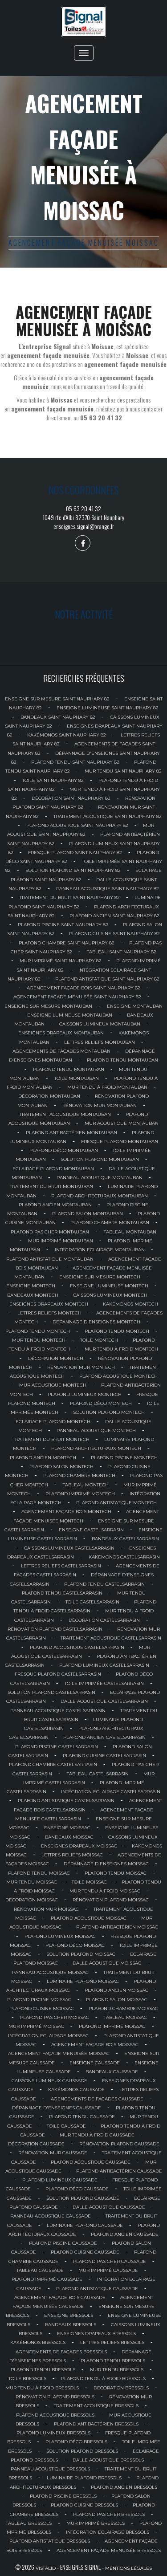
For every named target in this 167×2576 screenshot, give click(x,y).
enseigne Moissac (67, 1828)
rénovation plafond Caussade (119, 2144)
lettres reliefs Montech (49, 1313)
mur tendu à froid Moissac (105, 1891)
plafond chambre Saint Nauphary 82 (67, 943)
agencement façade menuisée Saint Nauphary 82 (77, 997)
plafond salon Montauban (88, 1214)
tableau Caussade (40, 2270)
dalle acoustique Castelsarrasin (104, 1701)
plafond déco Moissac (75, 1945)
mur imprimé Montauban (61, 1241)
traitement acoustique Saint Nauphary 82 (108, 816)
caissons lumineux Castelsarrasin (69, 1548)
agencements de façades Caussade (97, 2099)
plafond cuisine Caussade (85, 2252)
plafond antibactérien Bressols (96, 2424)
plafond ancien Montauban (55, 1205)
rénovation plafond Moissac (111, 1900)
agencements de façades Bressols (61, 2352)
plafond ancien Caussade (125, 2234)
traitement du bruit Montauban (51, 1186)
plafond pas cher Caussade (110, 2261)
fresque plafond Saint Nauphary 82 (75, 853)
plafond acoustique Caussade (91, 2162)
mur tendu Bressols (117, 2370)
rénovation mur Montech (81, 1367)
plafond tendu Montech (38, 1331)
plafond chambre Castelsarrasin (53, 1764)
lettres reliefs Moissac (72, 1855)
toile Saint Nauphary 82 (53, 780)
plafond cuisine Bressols (84, 2505)
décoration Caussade (36, 2144)
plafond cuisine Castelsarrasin (104, 1756)
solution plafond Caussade (83, 2198)
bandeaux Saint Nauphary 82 (58, 717)
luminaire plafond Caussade (85, 2225)
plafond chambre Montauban (110, 1223)
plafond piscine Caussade (63, 2243)
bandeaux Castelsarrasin (125, 1539)
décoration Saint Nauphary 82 (71, 798)
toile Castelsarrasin (92, 1602)
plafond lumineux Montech (85, 1394)
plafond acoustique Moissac (89, 1918)
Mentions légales (128, 2568)
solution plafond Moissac (81, 1954)
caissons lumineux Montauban (100, 1024)
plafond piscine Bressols (63, 2496)
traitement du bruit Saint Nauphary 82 (70, 897)
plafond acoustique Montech (118, 1376)
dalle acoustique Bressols (108, 2460)
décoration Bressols (121, 2388)
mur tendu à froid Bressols (42, 2388)
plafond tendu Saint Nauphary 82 (75, 762)
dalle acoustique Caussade (109, 2207)
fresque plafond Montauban (120, 1141)
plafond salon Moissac (117, 2000)
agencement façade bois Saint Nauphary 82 (83, 988)
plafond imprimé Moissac (112, 2026)
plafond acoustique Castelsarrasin (77, 1647)
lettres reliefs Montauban (100, 1042)
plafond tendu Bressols (113, 2361)
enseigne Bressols (69, 2315)
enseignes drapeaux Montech (49, 1304)
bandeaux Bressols (71, 2325)
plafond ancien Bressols (124, 2487)
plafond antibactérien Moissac (117, 1927)
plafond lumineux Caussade (60, 2180)
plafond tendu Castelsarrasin (104, 1584)
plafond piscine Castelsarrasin (57, 1747)
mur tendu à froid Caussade (97, 2135)
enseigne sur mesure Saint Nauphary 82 (57, 699)
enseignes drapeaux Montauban (61, 1033)
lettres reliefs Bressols (112, 2342)
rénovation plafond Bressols (55, 2397)
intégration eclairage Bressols (108, 2532)
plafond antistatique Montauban (50, 1259)
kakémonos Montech (130, 1304)
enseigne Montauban (135, 1006)
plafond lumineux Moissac (60, 1936)
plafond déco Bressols (76, 2442)
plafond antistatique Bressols (50, 2541)
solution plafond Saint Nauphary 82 (73, 870)
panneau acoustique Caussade (51, 2216)
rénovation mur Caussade (53, 2153)
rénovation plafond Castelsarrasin (55, 1629)
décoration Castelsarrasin (104, 1620)
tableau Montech (86, 1485)
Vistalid (46, 2568)
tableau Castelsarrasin (98, 1774)
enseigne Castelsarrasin (91, 1530)
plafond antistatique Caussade (97, 2289)
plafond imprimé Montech (80, 1494)
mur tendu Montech (39, 1340)
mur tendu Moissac (32, 1882)
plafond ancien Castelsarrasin (104, 1737)
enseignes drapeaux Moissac (79, 1846)
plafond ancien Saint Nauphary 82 (114, 916)
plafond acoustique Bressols (55, 2415)
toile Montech (99, 1340)
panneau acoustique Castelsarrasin (58, 1711)
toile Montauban (77, 1078)
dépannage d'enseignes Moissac (106, 1864)
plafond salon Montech (61, 1467)
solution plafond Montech (109, 1412)
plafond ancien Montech (43, 1458)
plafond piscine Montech (124, 1458)
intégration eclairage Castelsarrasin (111, 1792)
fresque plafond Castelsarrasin (58, 1674)
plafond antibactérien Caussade (119, 2171)
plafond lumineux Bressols (53, 2433)
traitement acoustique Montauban (65, 1114)
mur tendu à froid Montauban (107, 1087)
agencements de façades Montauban (61, 1051)
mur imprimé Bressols (96, 2523)
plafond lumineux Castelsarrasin (104, 1665)
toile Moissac (89, 1882)
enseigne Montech (31, 1286)
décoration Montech (56, 1358)
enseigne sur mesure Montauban (48, 1006)
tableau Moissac (125, 2017)
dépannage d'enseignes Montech (96, 1322)
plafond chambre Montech (79, 1475)
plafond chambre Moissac (123, 2008)
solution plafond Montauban (100, 1159)
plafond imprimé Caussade (47, 2279)
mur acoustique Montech (53, 1385)
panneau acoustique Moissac (50, 1972)
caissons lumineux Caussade (49, 2081)
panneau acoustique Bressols (50, 2469)
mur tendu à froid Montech (121, 1349)
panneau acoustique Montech (96, 1430)
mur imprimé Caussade (108, 2270)
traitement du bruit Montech (51, 1439)
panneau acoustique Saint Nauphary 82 (108, 889)
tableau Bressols (29, 2523)
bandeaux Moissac (69, 1837)
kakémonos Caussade (76, 2090)
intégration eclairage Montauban (100, 1250)
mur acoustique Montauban (122, 1123)
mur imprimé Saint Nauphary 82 (61, 961)
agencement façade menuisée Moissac (59, 2053)
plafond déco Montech (101, 1403)
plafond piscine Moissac (39, 2000)
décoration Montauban (49, 1096)
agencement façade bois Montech (66, 1512)
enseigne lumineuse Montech (109, 1286)
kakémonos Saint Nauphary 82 (67, 735)
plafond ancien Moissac (116, 1990)
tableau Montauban (130, 1232)
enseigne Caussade (95, 2063)
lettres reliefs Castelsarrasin (61, 1566)
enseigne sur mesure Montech (100, 1277)
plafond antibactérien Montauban (71, 1133)
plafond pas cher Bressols (109, 2514)
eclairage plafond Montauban (53, 1169)
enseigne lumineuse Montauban (70, 1015)
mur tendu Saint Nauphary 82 (123, 771)
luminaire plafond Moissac (83, 1981)
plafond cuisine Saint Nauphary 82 (114, 934)
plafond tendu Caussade (82, 2117)
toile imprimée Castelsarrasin (104, 1683)
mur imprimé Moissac (36, 2026)
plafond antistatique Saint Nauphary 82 (107, 979)
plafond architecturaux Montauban (100, 1196)
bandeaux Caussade (112, 2072)
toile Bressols (27, 2379)
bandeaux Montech (33, 1295)
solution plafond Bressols (82, 2451)
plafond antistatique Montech (116, 1503)
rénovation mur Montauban (100, 1105)
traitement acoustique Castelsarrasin (111, 1638)
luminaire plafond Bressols (84, 2478)
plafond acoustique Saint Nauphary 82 (77, 825)
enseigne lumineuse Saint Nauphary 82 (108, 708)
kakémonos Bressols (38, 2342)
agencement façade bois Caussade (60, 2297)
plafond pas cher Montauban (50, 1232)
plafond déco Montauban (64, 1150)
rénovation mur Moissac (46, 1909)
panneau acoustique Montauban (100, 1178)
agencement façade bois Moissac (95, 2045)
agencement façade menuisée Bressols (109, 2550)
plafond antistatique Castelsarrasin (66, 1801)
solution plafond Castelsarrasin (51, 1692)
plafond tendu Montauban (122, 1060)
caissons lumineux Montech (110, 1295)
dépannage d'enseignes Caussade (57, 2108)
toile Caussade (66, 2126)
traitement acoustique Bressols (96, 2406)
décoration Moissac (32, 1900)
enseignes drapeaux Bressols (96, 2334)
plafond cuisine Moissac (42, 2008)
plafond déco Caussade (77, 2189)
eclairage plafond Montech (53, 1422)
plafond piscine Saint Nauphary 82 (63, 925)
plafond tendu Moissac (39, 1873)
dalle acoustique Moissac (107, 1963)
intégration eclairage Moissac (48, 2036)
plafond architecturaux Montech (96, 1448)
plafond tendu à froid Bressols (103, 2379)
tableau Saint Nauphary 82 (122, 952)
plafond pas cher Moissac (55, 2017)
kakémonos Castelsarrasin (124, 1557)
